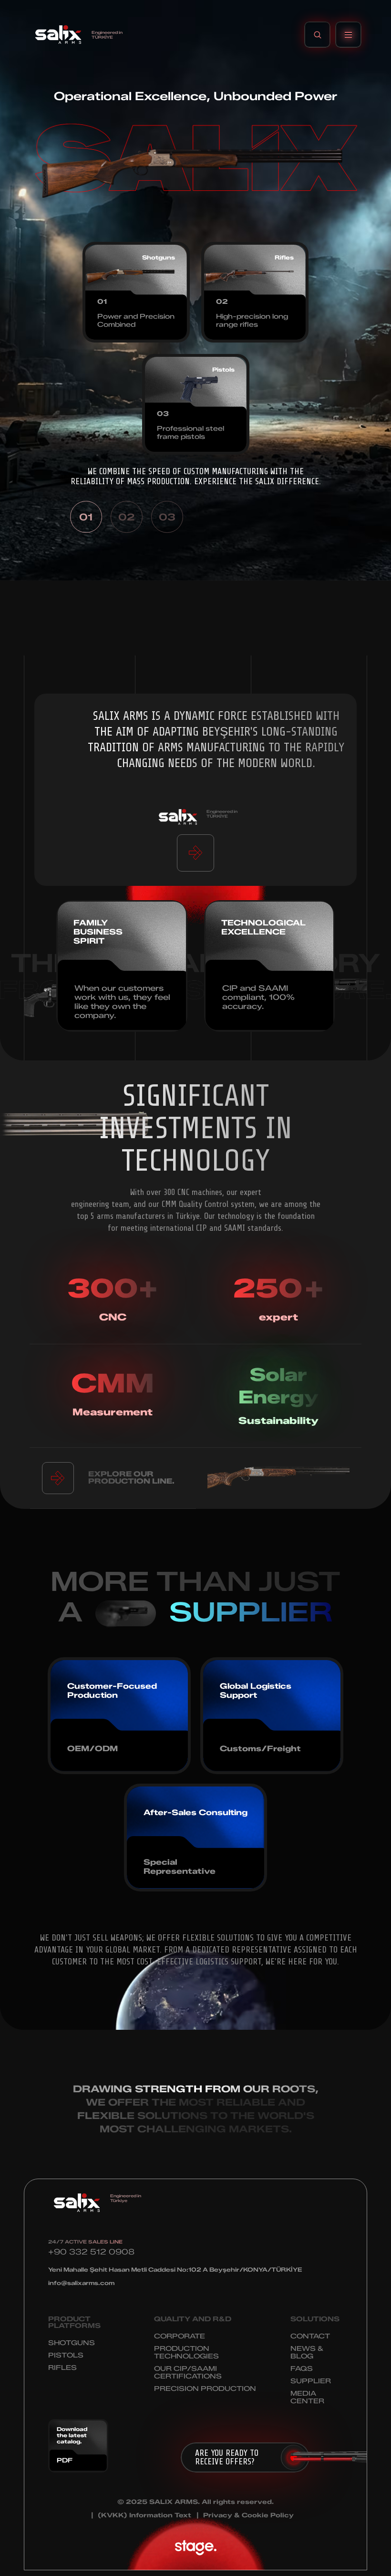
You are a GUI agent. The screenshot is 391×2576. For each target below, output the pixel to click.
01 (86, 517)
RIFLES (62, 2368)
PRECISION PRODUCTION (205, 2389)
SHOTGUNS (72, 2343)
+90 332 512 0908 (91, 2252)
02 (126, 517)
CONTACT (310, 2336)
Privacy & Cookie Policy (248, 2515)
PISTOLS (66, 2355)
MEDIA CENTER (307, 2397)
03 (167, 517)
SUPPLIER (311, 2381)
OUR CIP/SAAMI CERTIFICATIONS (188, 2373)
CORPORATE (180, 2336)
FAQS (302, 2369)
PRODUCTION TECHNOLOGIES (186, 2353)
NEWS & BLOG (307, 2353)
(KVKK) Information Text (144, 2515)
